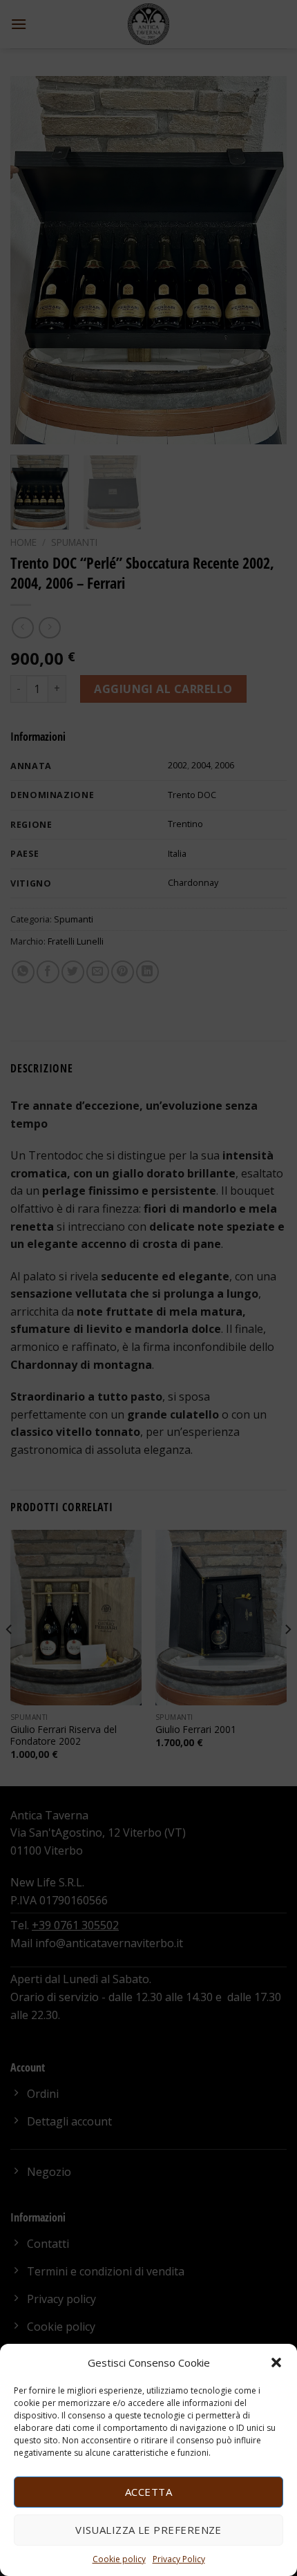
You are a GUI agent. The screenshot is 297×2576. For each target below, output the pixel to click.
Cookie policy (119, 2559)
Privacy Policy (179, 2559)
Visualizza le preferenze (148, 2530)
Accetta (148, 2492)
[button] (276, 2362)
